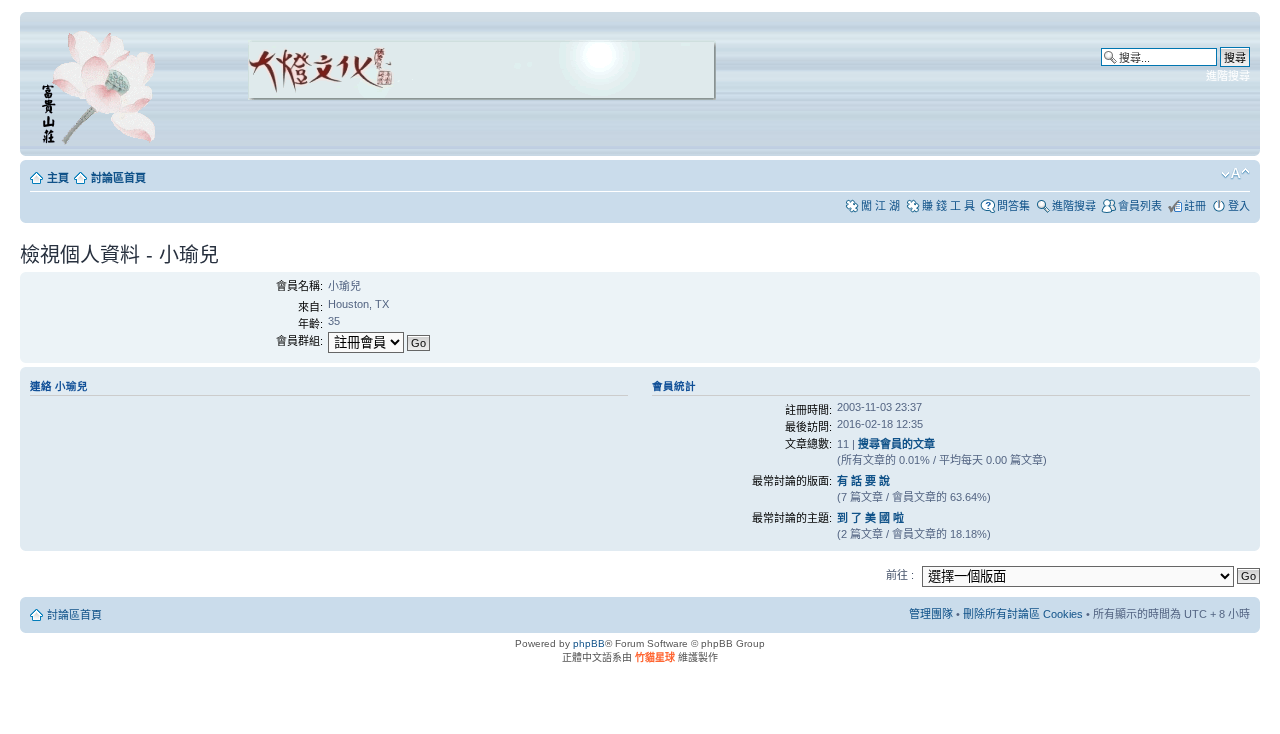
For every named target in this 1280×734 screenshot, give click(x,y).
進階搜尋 (1228, 76)
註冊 (1195, 206)
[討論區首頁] (102, 84)
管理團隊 (931, 614)
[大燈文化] (456, 127)
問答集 (1013, 206)
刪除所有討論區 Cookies (1023, 614)
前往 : (900, 575)
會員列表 (1140, 206)
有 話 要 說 (863, 481)
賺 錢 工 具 (948, 206)
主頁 (58, 178)
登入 (1239, 206)
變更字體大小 (1235, 174)
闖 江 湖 (880, 206)
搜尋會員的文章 (896, 444)
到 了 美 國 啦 (870, 518)
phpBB (589, 643)
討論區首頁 (118, 178)
